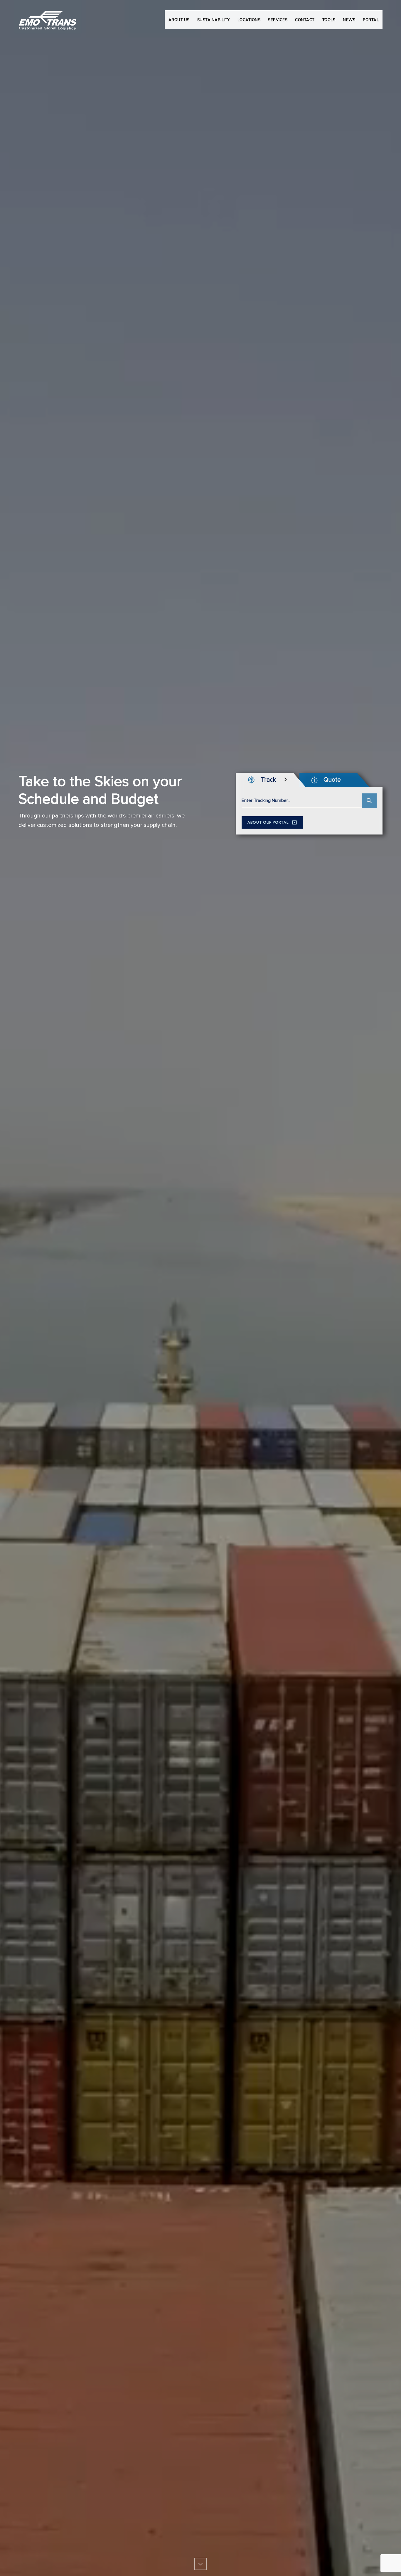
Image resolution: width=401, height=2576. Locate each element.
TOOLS (329, 20)
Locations (249, 20)
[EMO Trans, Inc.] (48, 18)
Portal (371, 20)
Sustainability (214, 20)
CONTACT (305, 20)
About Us (179, 20)
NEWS (349, 20)
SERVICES (278, 20)
